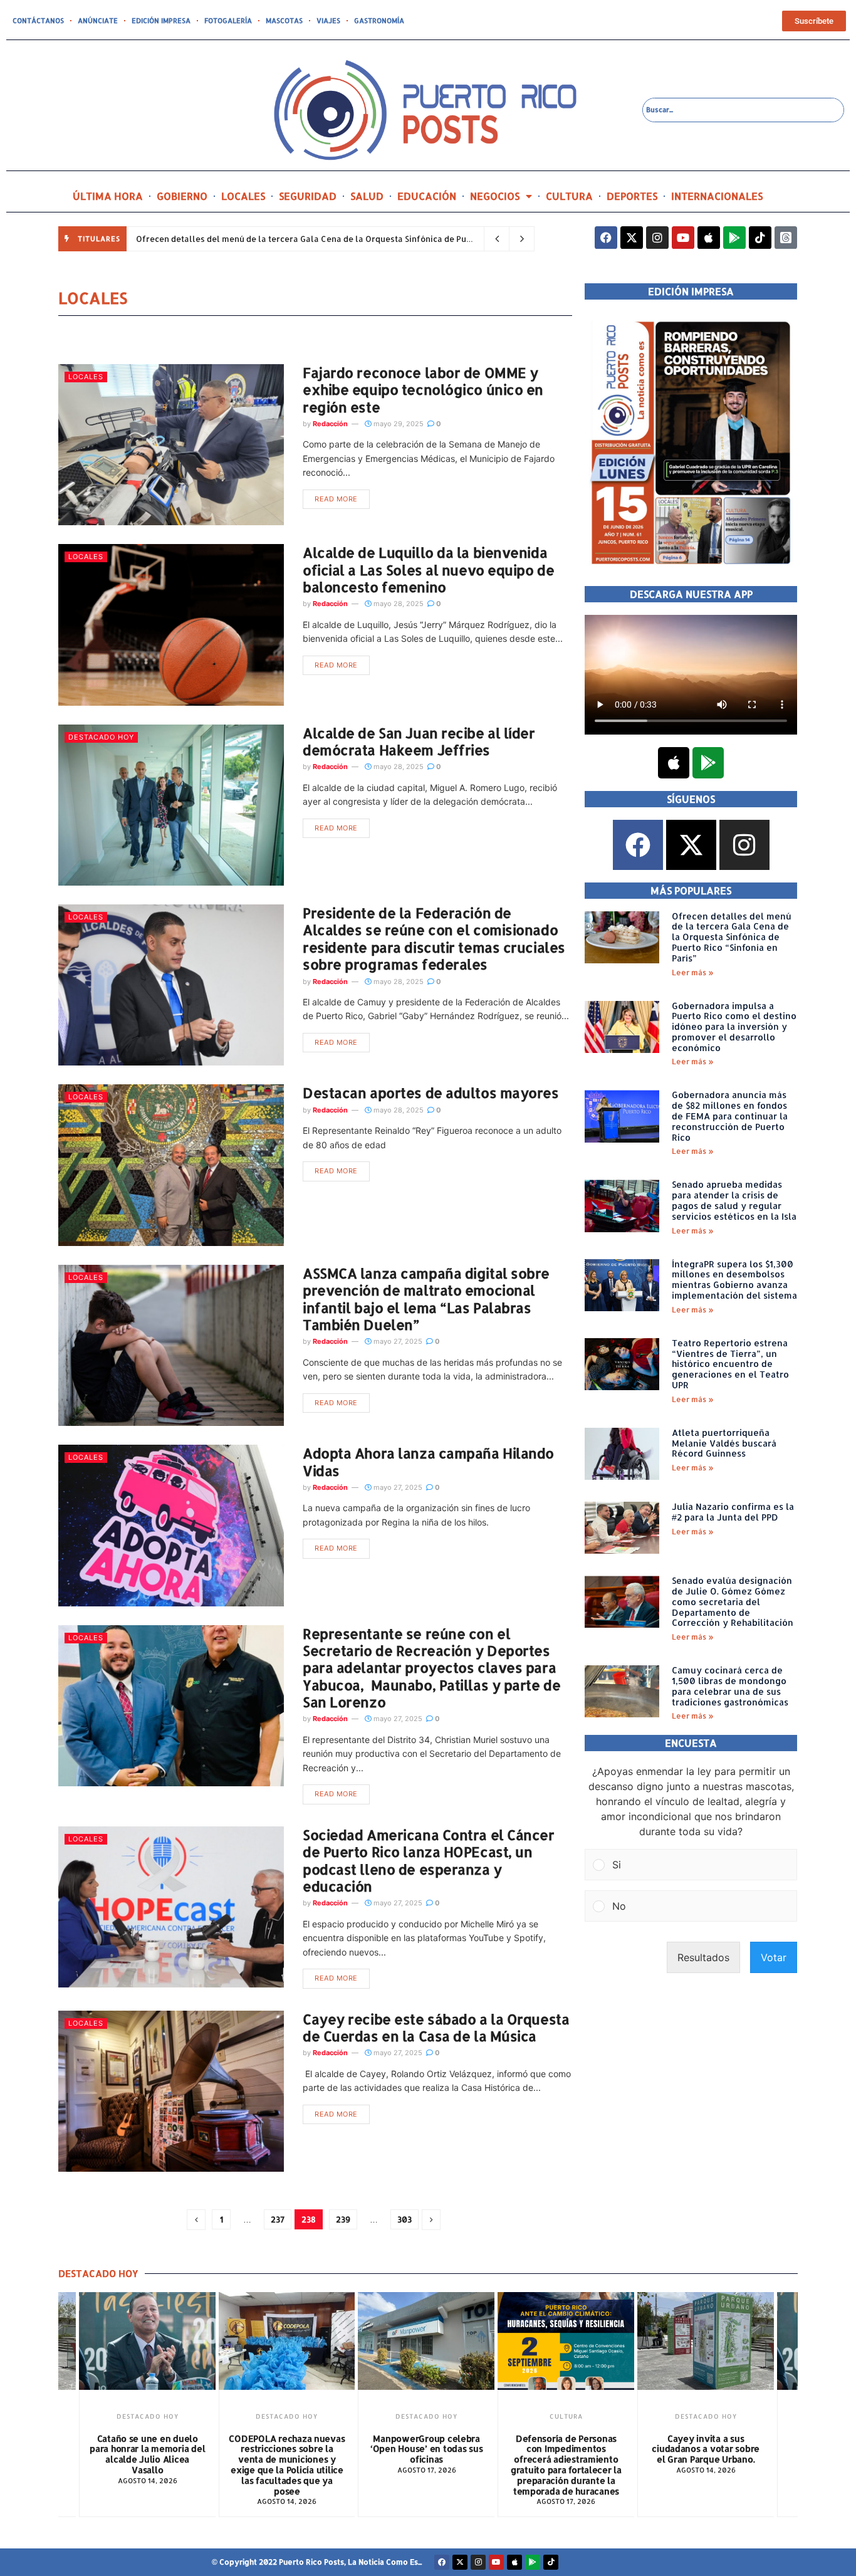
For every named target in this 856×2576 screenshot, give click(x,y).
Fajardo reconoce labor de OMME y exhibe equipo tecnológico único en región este (423, 390)
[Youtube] (683, 238)
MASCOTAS (284, 21)
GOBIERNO (182, 196)
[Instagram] (657, 238)
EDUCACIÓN (427, 196)
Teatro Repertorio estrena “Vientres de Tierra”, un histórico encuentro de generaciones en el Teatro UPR (730, 1364)
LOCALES (243, 196)
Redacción (330, 424)
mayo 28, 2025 (398, 604)
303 (405, 2219)
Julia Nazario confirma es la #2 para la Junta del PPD (733, 1512)
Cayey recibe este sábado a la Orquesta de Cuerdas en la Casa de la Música (436, 2027)
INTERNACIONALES (717, 196)
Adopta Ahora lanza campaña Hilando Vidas (428, 1461)
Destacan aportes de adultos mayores (431, 1092)
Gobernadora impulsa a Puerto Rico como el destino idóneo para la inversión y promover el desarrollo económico (734, 1027)
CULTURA (569, 196)
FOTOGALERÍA (228, 21)
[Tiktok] (760, 238)
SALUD (367, 196)
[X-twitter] (632, 238)
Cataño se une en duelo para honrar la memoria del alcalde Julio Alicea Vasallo (706, 2454)
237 (278, 2219)
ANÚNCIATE (98, 21)
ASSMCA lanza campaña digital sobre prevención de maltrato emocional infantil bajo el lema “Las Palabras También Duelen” (426, 1299)
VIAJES (328, 21)
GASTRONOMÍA (379, 21)
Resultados (703, 1957)
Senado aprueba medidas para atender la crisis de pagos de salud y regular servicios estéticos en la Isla (734, 1200)
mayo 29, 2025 (398, 424)
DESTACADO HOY (101, 737)
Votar (774, 1957)
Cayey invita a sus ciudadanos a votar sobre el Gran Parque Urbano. (566, 2449)
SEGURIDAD (308, 196)
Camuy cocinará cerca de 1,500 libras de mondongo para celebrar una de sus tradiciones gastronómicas (733, 1686)
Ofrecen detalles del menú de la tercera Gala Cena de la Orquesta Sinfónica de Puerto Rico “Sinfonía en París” (357, 239)
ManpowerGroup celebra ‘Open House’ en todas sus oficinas (287, 2449)
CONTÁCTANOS (38, 21)
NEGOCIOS (495, 196)
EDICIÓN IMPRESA (161, 21)
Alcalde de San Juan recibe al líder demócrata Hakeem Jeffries (419, 741)
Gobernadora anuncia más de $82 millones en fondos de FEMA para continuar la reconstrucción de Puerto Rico (730, 1116)
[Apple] (709, 238)
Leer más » (693, 972)
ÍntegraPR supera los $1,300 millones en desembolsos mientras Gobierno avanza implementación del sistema (734, 1280)
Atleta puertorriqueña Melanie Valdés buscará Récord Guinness (724, 1443)
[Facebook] (606, 238)
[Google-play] (734, 238)
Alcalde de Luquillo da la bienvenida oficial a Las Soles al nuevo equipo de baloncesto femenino (428, 569)
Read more (336, 499)
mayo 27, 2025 (397, 1341)
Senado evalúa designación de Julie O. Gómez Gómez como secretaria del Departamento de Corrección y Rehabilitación (733, 1601)
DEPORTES (632, 196)
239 (343, 2219)
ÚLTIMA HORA (108, 196)
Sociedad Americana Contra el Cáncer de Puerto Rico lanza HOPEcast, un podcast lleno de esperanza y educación (429, 1860)
